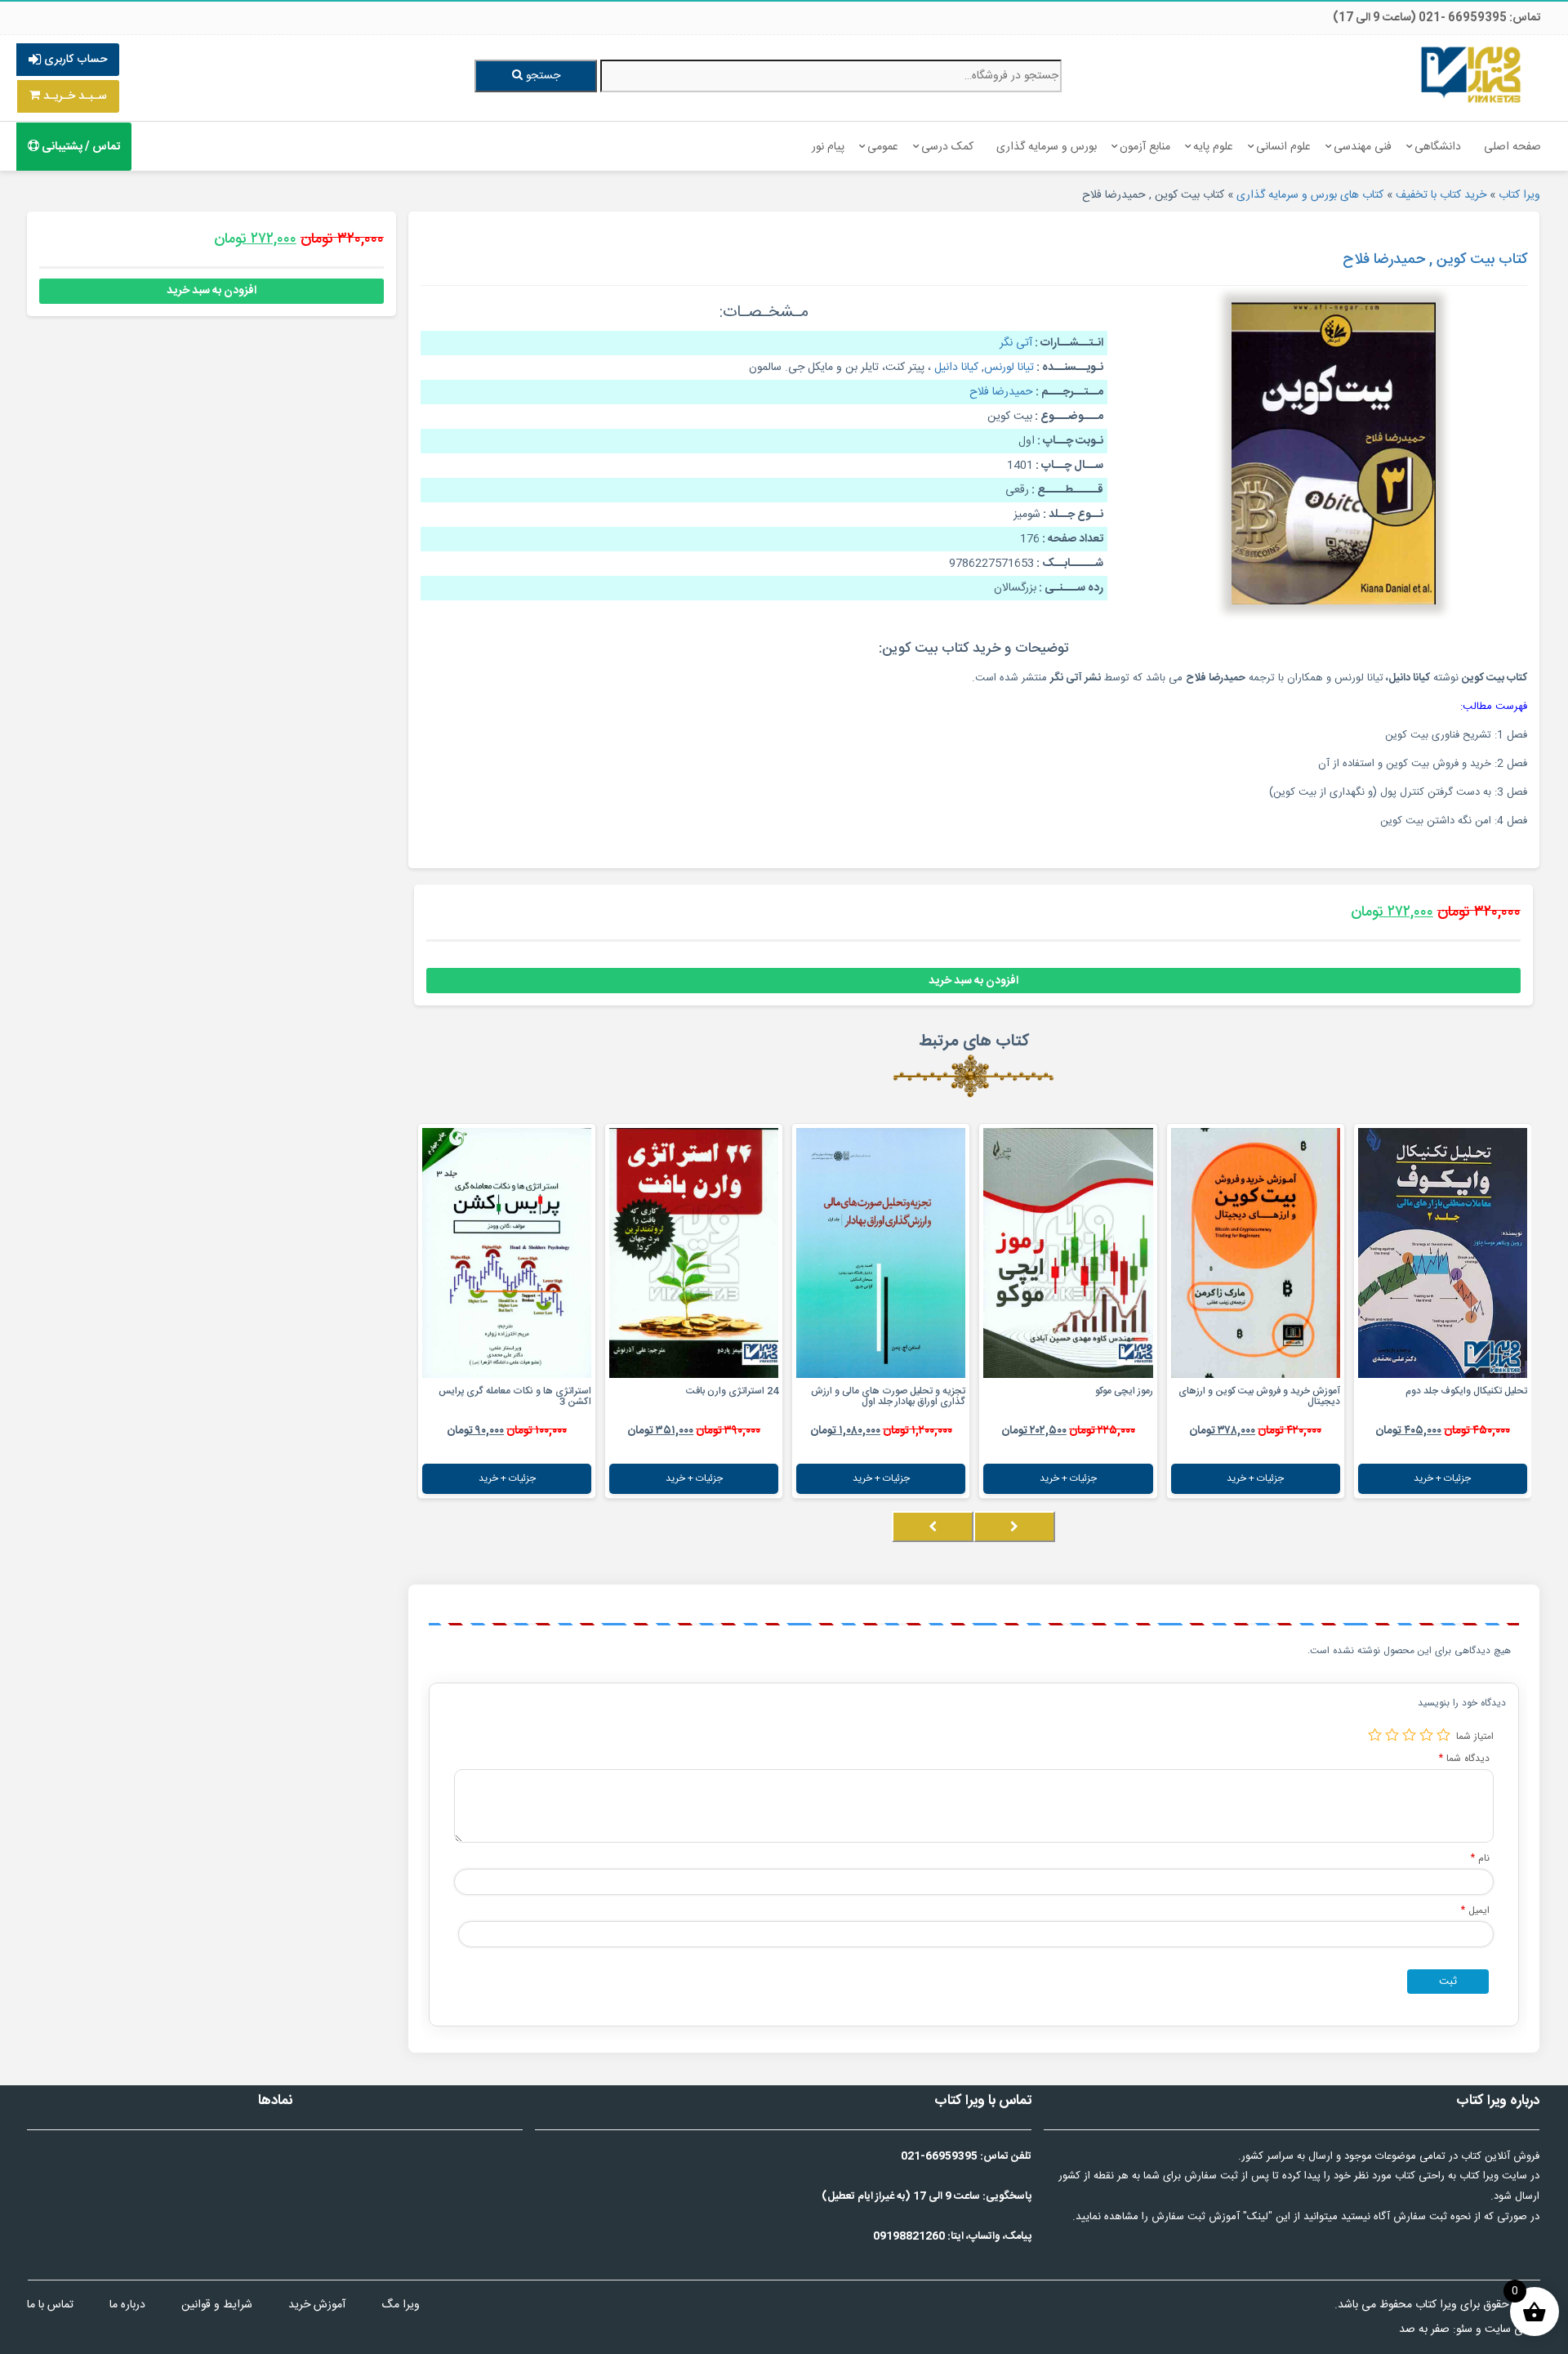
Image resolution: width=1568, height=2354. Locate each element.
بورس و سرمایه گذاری (1047, 147)
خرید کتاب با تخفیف (1441, 195)
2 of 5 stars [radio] (1426, 1734)
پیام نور (828, 147)
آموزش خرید (317, 2305)
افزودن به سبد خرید (973, 981)
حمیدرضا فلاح (1001, 392)
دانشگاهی (1438, 147)
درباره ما (127, 2305)
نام (1480, 1858)
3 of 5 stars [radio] (1409, 1734)
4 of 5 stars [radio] (1392, 1734)
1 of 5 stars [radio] (1443, 1734)
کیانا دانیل (956, 368)
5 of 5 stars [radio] (1375, 1734)
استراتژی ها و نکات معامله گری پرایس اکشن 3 (515, 1396)
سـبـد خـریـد (73, 96)
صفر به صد (1424, 2329)
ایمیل (1475, 1910)
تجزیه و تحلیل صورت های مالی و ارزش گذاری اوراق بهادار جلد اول (888, 1396)
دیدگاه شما (1464, 1758)
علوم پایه (1213, 147)
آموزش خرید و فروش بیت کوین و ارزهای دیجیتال (1259, 1396)
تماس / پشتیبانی (80, 147)
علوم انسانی (1283, 147)
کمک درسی (947, 147)
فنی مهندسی (1363, 147)
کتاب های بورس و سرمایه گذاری (1310, 195)
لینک (1258, 2217)
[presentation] (1014, 1527)
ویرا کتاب (1519, 195)
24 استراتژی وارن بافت (732, 1391)
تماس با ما (50, 2305)
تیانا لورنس (1009, 368)
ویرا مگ (401, 2305)
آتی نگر (1016, 343)
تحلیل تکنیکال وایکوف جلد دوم (1466, 1391)
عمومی (883, 147)
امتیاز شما (1475, 1736)
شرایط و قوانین (217, 2305)
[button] (1526, 1543)
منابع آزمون (1145, 147)
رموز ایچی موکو (1124, 1391)
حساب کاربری (74, 60)
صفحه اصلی (1512, 147)
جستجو (541, 76)
